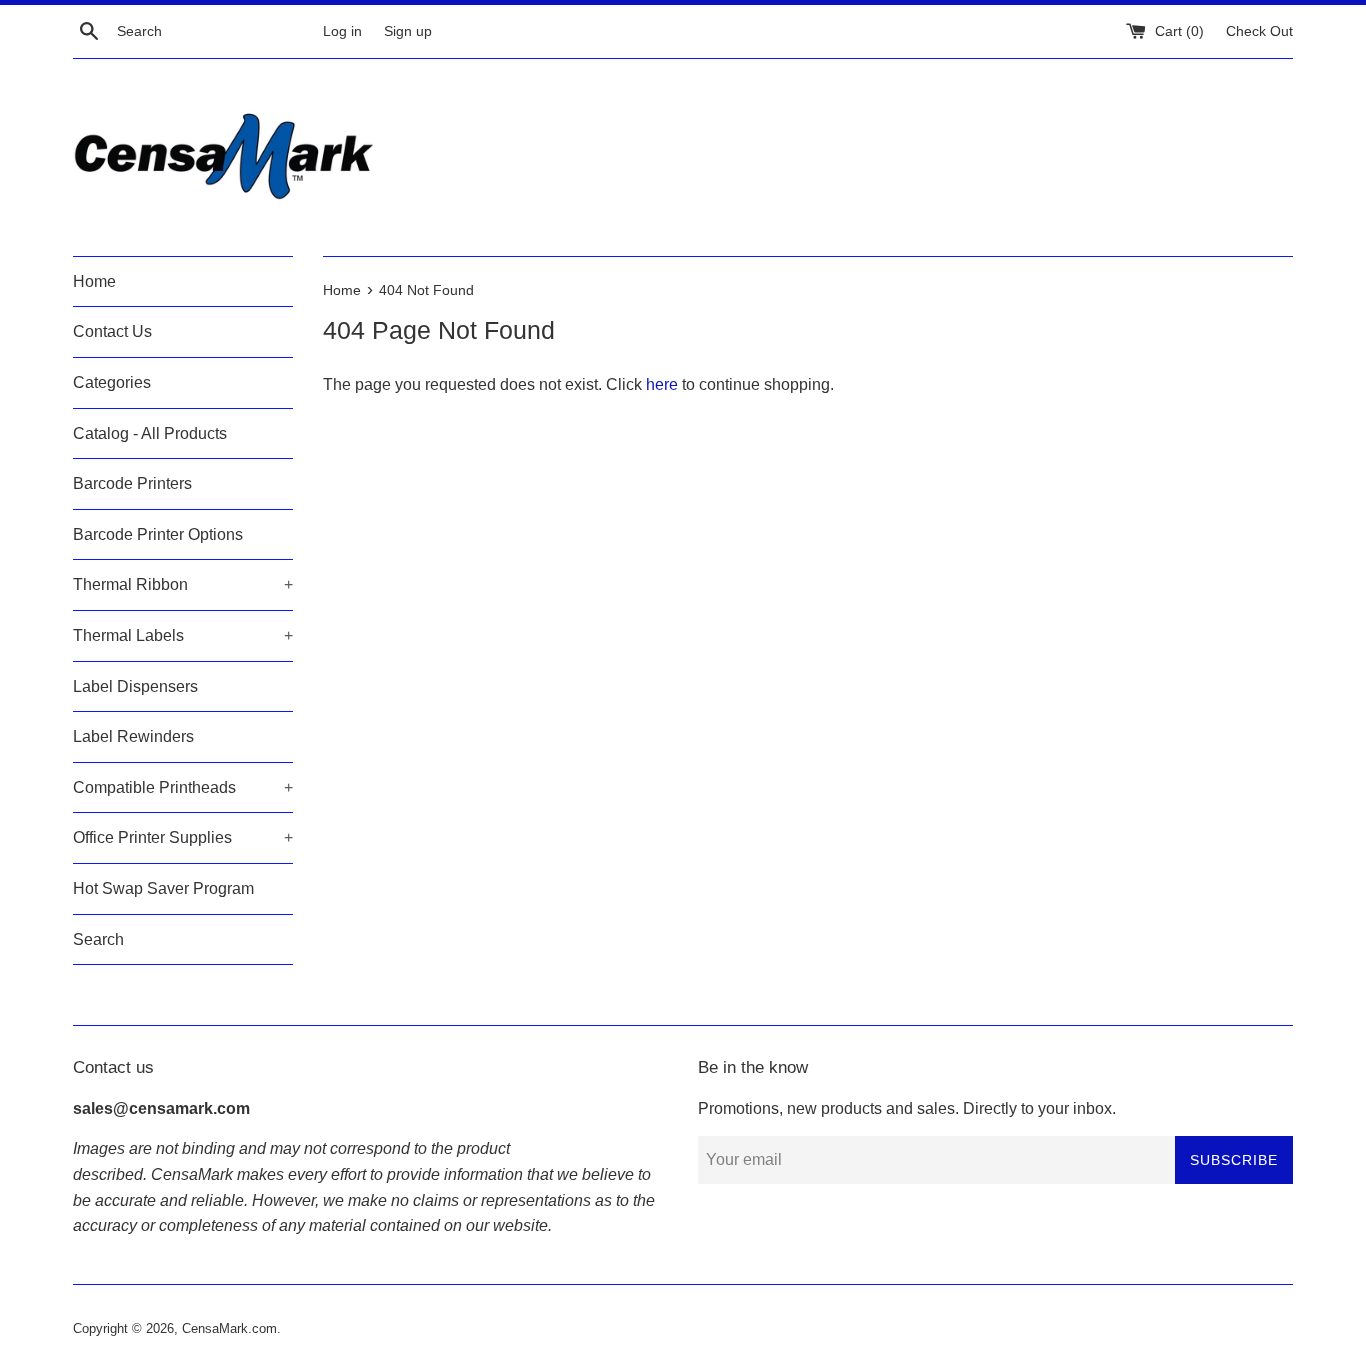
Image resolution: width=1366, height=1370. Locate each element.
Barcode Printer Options (158, 534)
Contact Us (112, 331)
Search (98, 939)
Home (94, 281)
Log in (342, 31)
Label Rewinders (133, 736)
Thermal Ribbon (183, 584)
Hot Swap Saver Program (163, 888)
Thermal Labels (183, 635)
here (662, 384)
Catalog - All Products (150, 433)
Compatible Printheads (183, 787)
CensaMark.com (229, 1328)
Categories (112, 382)
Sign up (408, 31)
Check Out (1259, 31)
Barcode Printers (132, 483)
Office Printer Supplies (183, 837)
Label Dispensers (135, 686)
